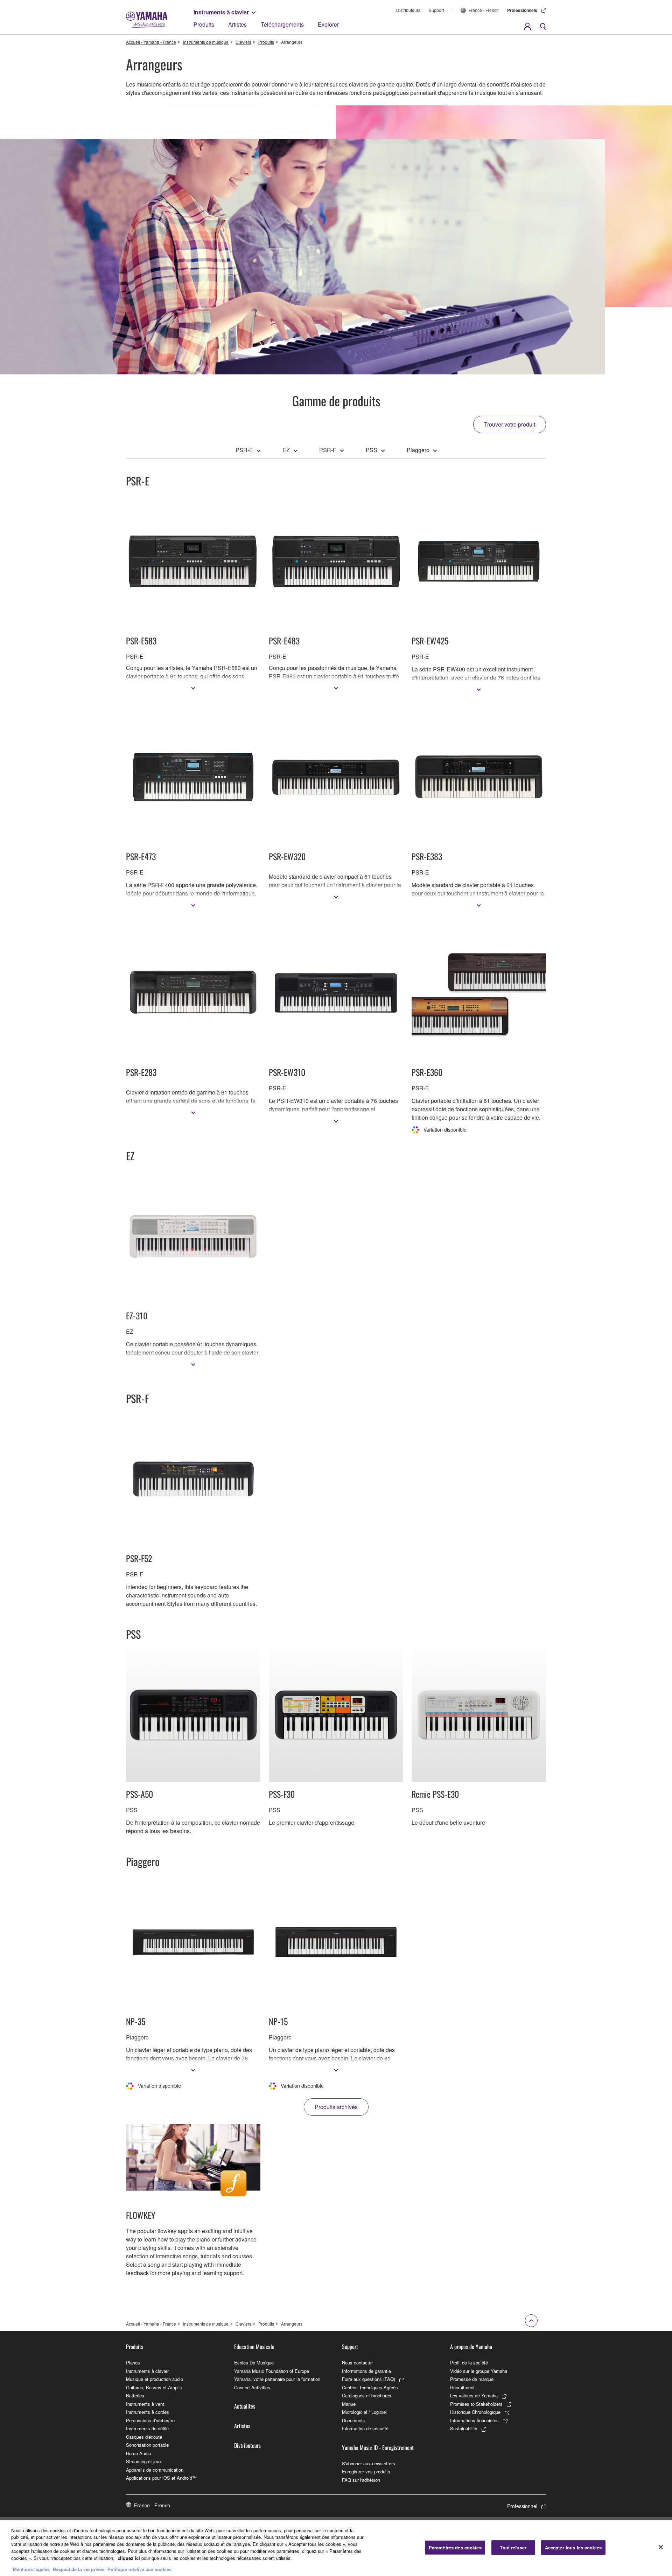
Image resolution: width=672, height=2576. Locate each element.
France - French (484, 10)
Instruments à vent (145, 2404)
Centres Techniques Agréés (370, 2387)
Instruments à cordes (148, 2412)
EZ (286, 450)
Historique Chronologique (475, 2412)
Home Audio (138, 2453)
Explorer (328, 24)
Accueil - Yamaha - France (151, 42)
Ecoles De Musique (254, 2363)
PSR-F (328, 450)
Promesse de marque (472, 2379)
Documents (353, 2420)
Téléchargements (282, 24)
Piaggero (418, 450)
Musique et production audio (155, 2379)
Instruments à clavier (221, 12)
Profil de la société (469, 2363)
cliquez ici (129, 2558)
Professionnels (522, 10)
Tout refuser (513, 2547)
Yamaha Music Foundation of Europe (272, 2371)
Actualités (245, 2406)
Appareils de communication (155, 2470)
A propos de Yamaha (471, 2347)
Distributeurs (408, 10)
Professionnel (522, 2506)
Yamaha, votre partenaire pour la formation (277, 2379)
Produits (204, 24)
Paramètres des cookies (455, 2547)
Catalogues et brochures (367, 2395)
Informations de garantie (366, 2371)
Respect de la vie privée (79, 2569)
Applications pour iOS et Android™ (161, 2478)
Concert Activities (252, 2387)
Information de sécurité (365, 2428)
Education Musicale (254, 2347)
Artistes (237, 24)
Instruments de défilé (147, 2428)
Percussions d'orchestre (150, 2420)
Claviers (243, 42)
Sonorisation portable (147, 2445)
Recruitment (462, 2387)
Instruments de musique (206, 42)
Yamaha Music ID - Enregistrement (378, 2447)
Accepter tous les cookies (573, 2547)
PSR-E (244, 450)
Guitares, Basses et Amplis (154, 2387)
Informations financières (474, 2420)
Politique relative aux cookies (139, 2569)
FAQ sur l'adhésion (361, 2480)
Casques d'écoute (144, 2437)
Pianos (133, 2363)
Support (436, 10)
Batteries (135, 2395)
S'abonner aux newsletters (369, 2463)
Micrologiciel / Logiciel (364, 2412)
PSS (372, 450)
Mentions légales (31, 2569)
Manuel (349, 2404)
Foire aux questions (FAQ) (369, 2379)
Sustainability (464, 2428)
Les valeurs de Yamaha (474, 2395)
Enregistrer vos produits (366, 2471)
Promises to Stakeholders (476, 2404)
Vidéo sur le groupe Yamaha (479, 2371)
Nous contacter (357, 2363)
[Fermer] (661, 2547)
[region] (336, 2548)
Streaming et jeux (144, 2461)
